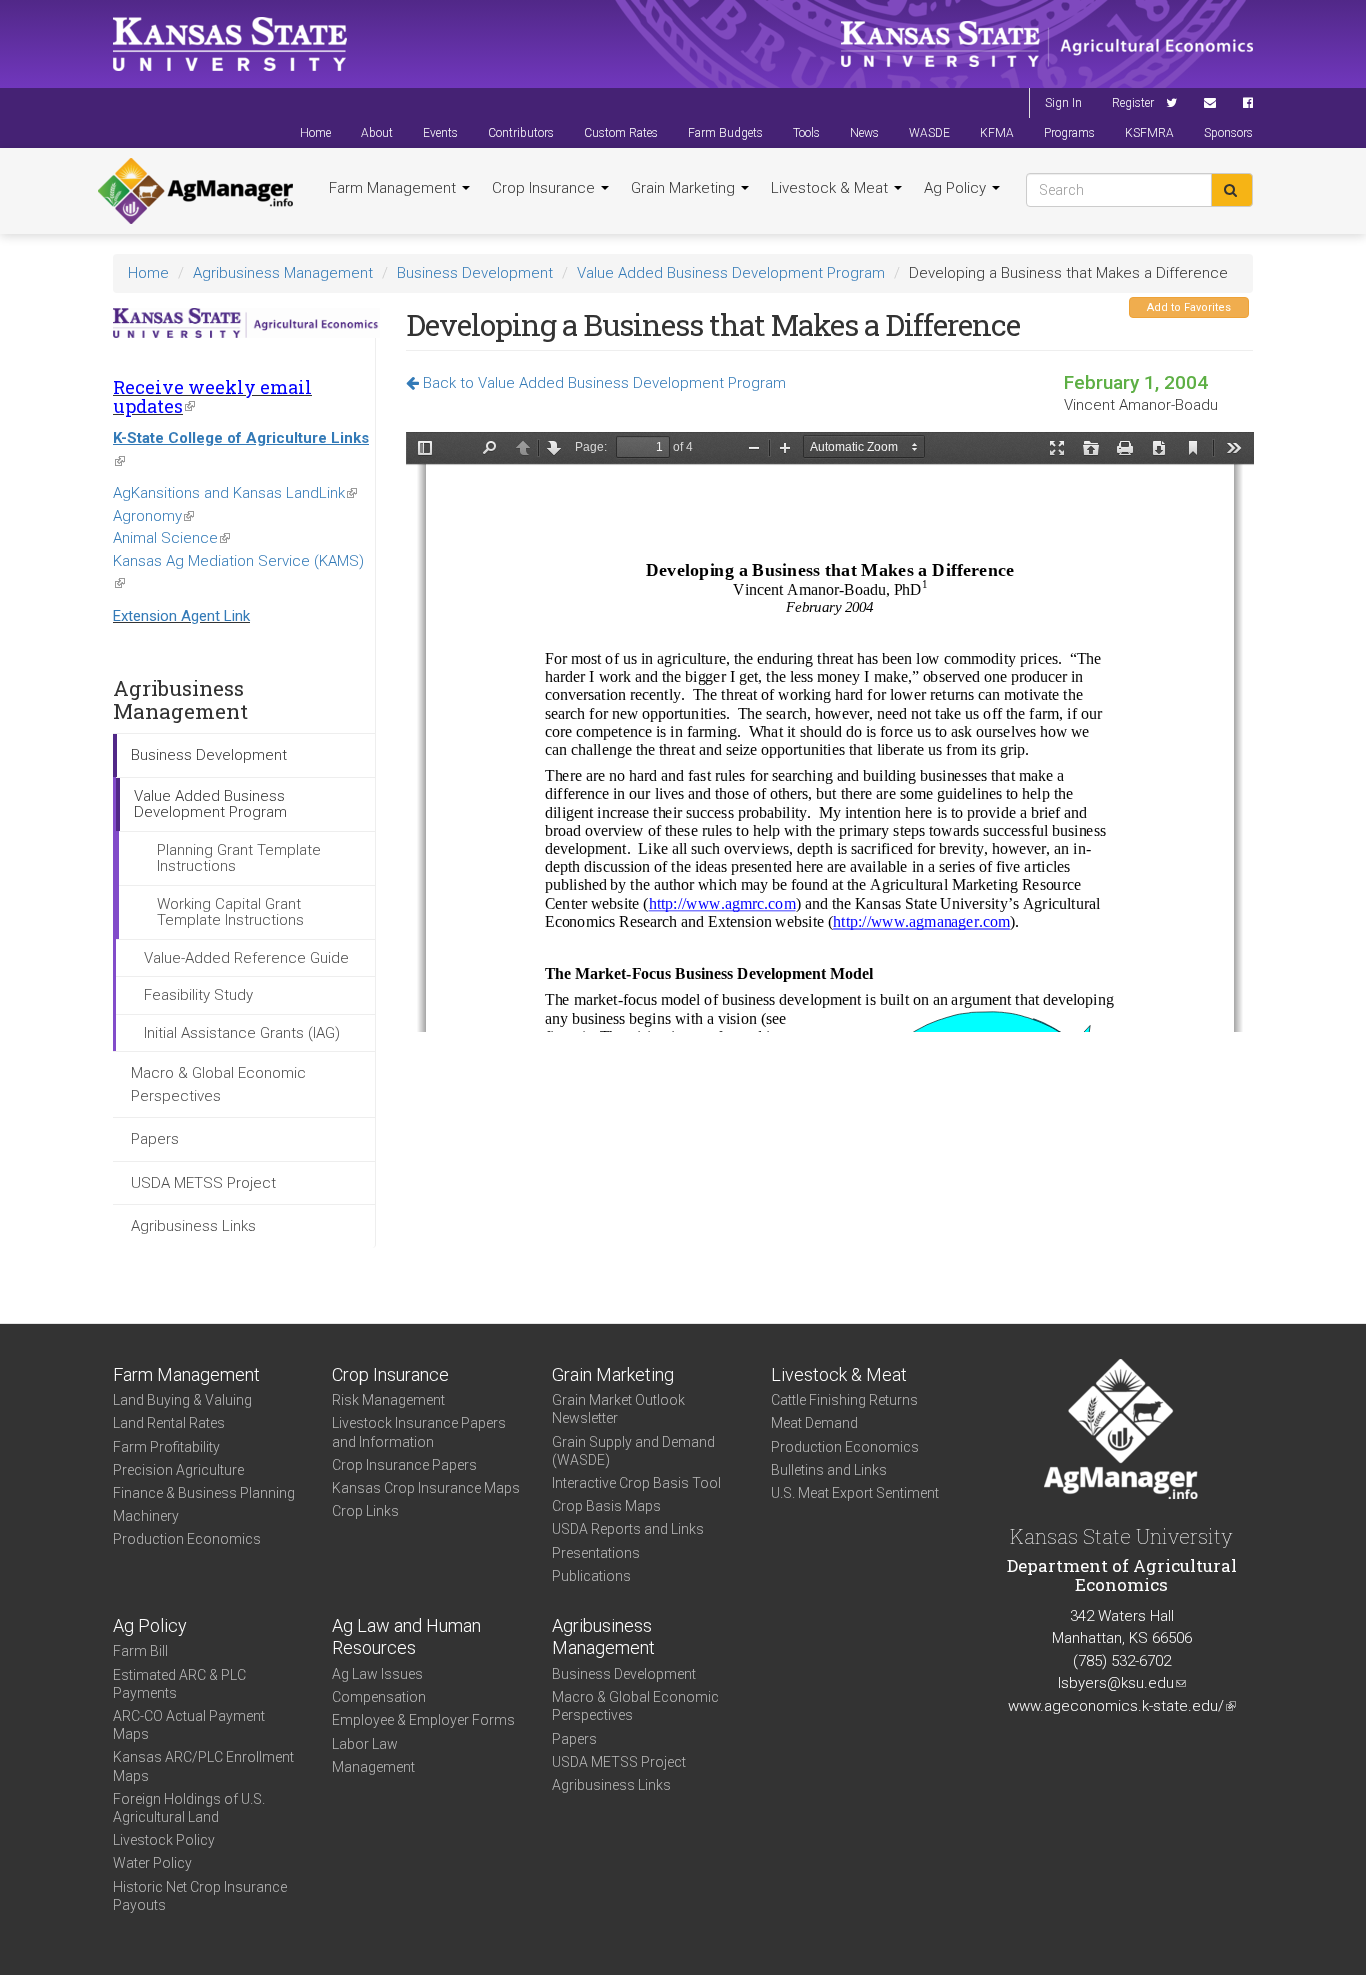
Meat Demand (814, 1423)
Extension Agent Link (181, 616)
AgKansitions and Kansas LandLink (235, 493)
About (377, 133)
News (864, 133)
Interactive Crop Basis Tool (636, 1483)
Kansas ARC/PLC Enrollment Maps (203, 1766)
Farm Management (394, 188)
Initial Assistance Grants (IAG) (242, 1033)
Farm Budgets (725, 133)
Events (440, 133)
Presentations (596, 1553)
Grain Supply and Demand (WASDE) (633, 1451)
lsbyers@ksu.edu (1122, 1683)
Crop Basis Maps (606, 1506)
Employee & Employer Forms (423, 1720)
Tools (806, 133)
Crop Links (365, 1511)
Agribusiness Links (193, 1226)
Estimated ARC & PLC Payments (179, 1684)
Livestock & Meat (831, 188)
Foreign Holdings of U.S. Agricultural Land (189, 1808)
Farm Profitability (166, 1447)
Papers (155, 1139)
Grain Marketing (685, 188)
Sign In (1063, 103)
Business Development (475, 273)
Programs (1069, 133)
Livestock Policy (164, 1840)
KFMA (997, 133)
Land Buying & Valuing (182, 1400)
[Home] (195, 191)
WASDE (929, 133)
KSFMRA (1149, 133)
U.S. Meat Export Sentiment (855, 1493)
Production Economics (187, 1539)
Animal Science (171, 538)
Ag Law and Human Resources (406, 1637)
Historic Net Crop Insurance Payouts (200, 1896)
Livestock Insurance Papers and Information (419, 1432)
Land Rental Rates (169, 1423)
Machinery (146, 1516)
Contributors (521, 133)
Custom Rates (621, 133)
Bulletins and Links (829, 1470)
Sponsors (1228, 133)
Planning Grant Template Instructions (239, 858)
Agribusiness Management (283, 273)
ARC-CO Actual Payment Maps (189, 1725)
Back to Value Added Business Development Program (602, 383)
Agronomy (153, 516)
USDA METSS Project (203, 1183)
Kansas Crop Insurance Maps (426, 1488)
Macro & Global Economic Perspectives (218, 1084)
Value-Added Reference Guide (246, 958)
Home (315, 133)
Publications (591, 1576)
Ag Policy (957, 188)
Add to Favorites (1189, 307)
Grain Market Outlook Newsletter (618, 1409)
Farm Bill (140, 1651)
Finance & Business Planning (204, 1493)
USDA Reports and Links (628, 1529)
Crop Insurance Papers (404, 1465)
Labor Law (365, 1744)
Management (373, 1767)
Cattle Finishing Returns (844, 1400)
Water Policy (152, 1863)
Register (1133, 103)
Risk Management (388, 1400)
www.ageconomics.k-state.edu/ (1122, 1706)
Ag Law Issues (377, 1674)
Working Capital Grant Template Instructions (230, 912)
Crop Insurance (545, 188)
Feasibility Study (198, 995)
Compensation (379, 1697)
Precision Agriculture (178, 1470)
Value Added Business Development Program (731, 273)
